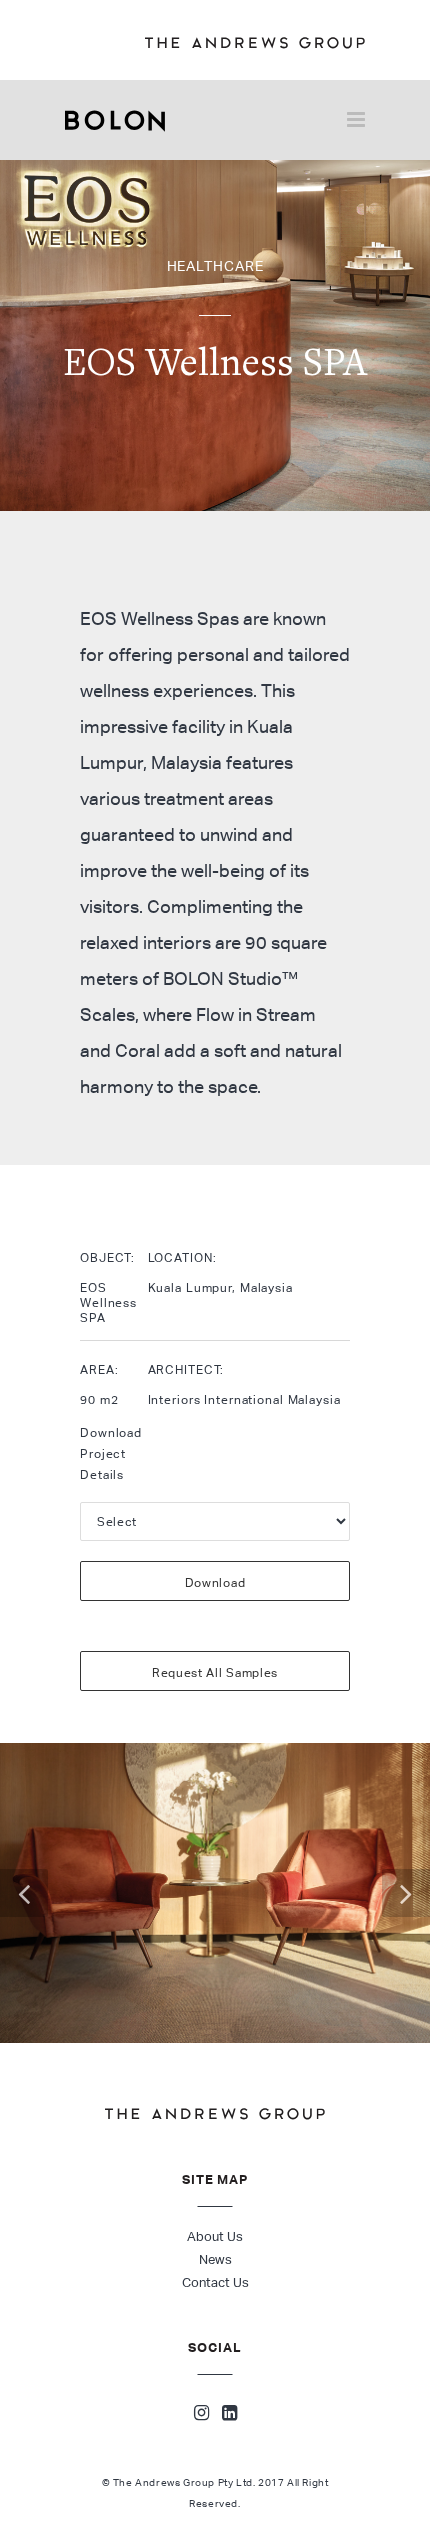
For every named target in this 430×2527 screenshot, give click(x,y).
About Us (215, 2236)
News (215, 2259)
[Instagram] (201, 2415)
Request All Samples (215, 1672)
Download (215, 1582)
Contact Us (215, 2282)
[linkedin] (229, 2415)
